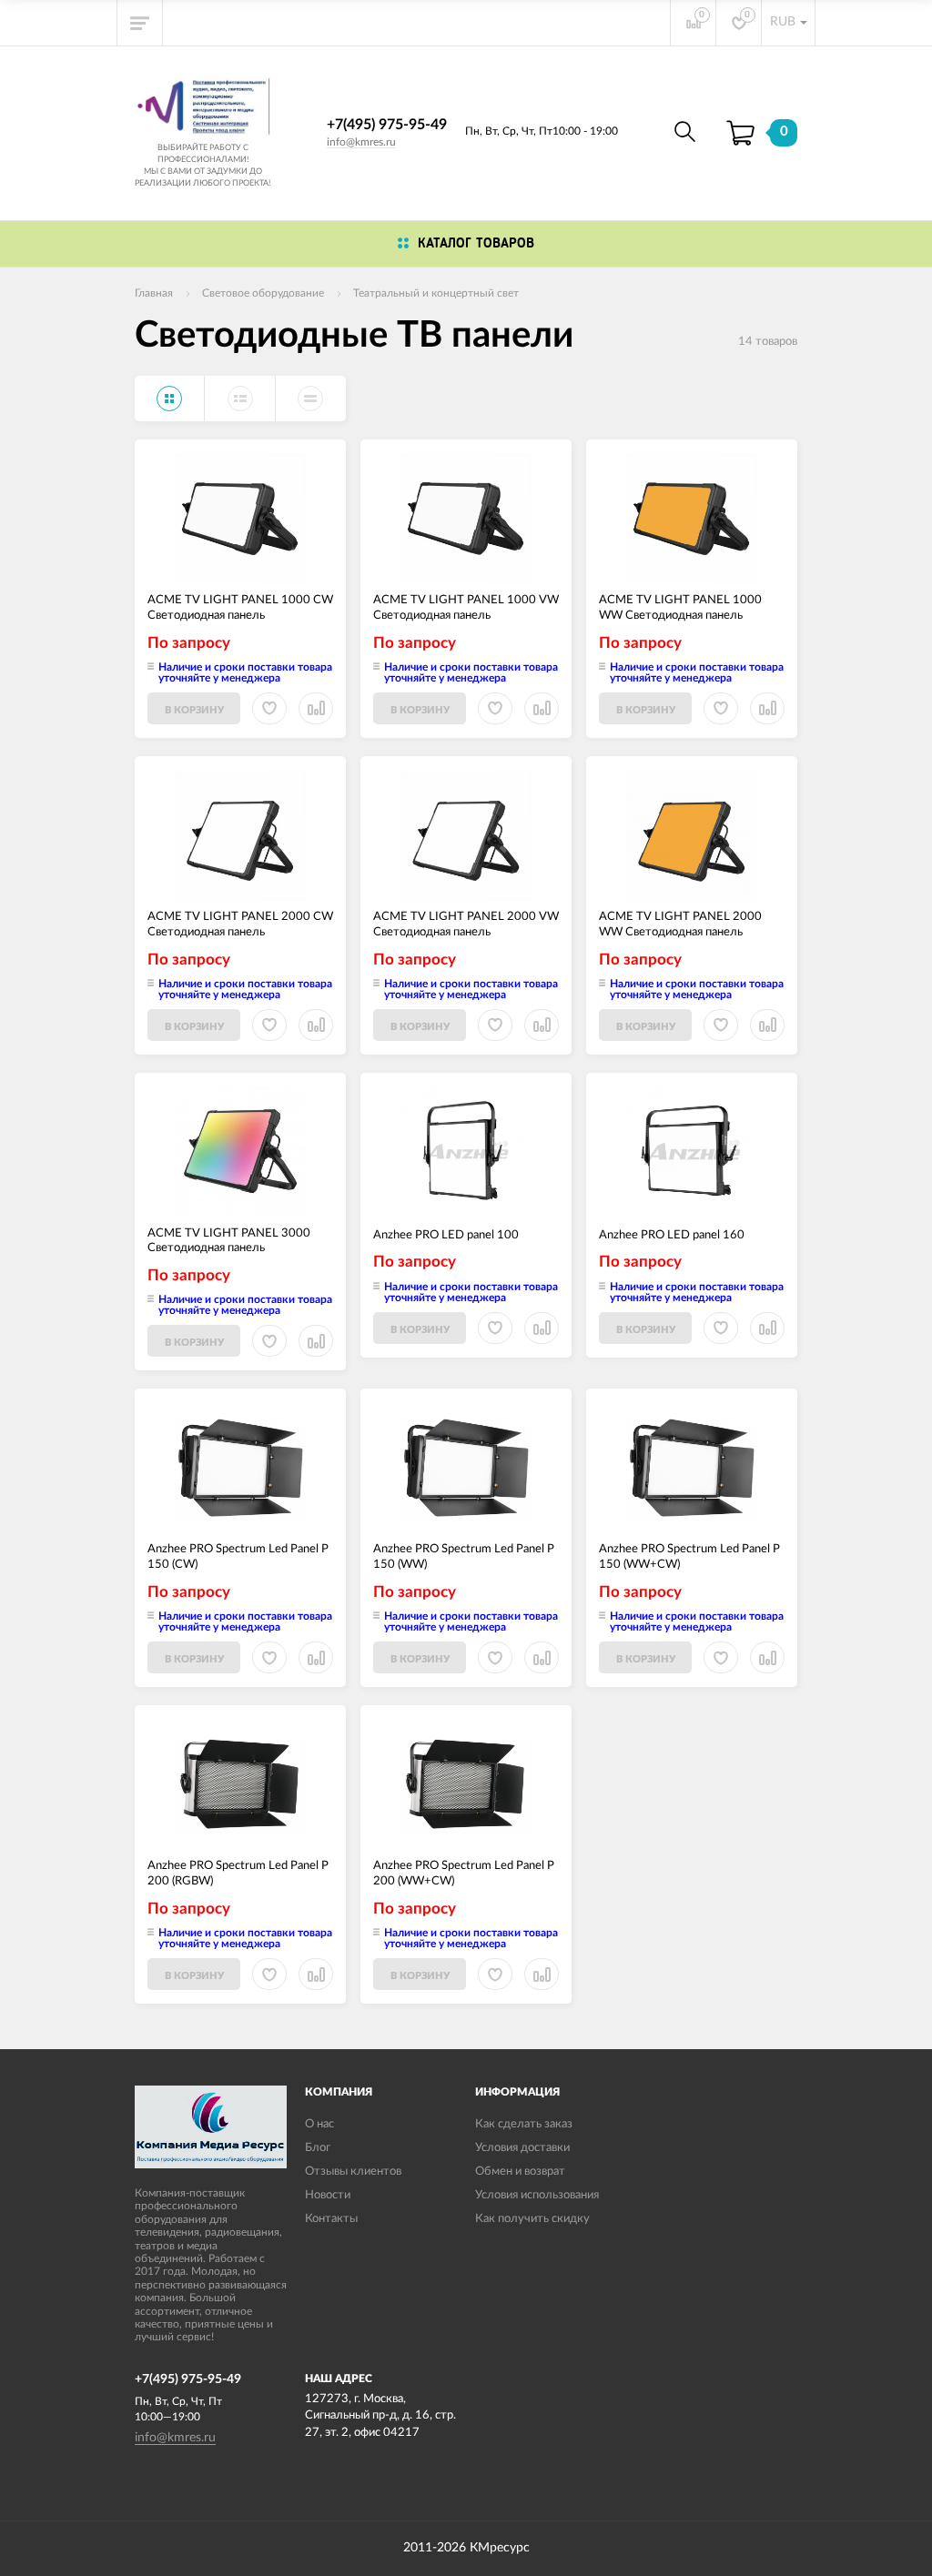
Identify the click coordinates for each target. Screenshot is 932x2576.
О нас (319, 2124)
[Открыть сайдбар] (140, 23)
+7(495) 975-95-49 (387, 125)
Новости (328, 2195)
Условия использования (537, 2195)
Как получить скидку (532, 2219)
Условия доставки (522, 2148)
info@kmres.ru (361, 142)
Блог (318, 2148)
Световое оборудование (263, 293)
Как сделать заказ (524, 2124)
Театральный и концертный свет (436, 293)
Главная (154, 293)
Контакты (331, 2219)
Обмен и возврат (520, 2172)
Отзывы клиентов (353, 2172)
